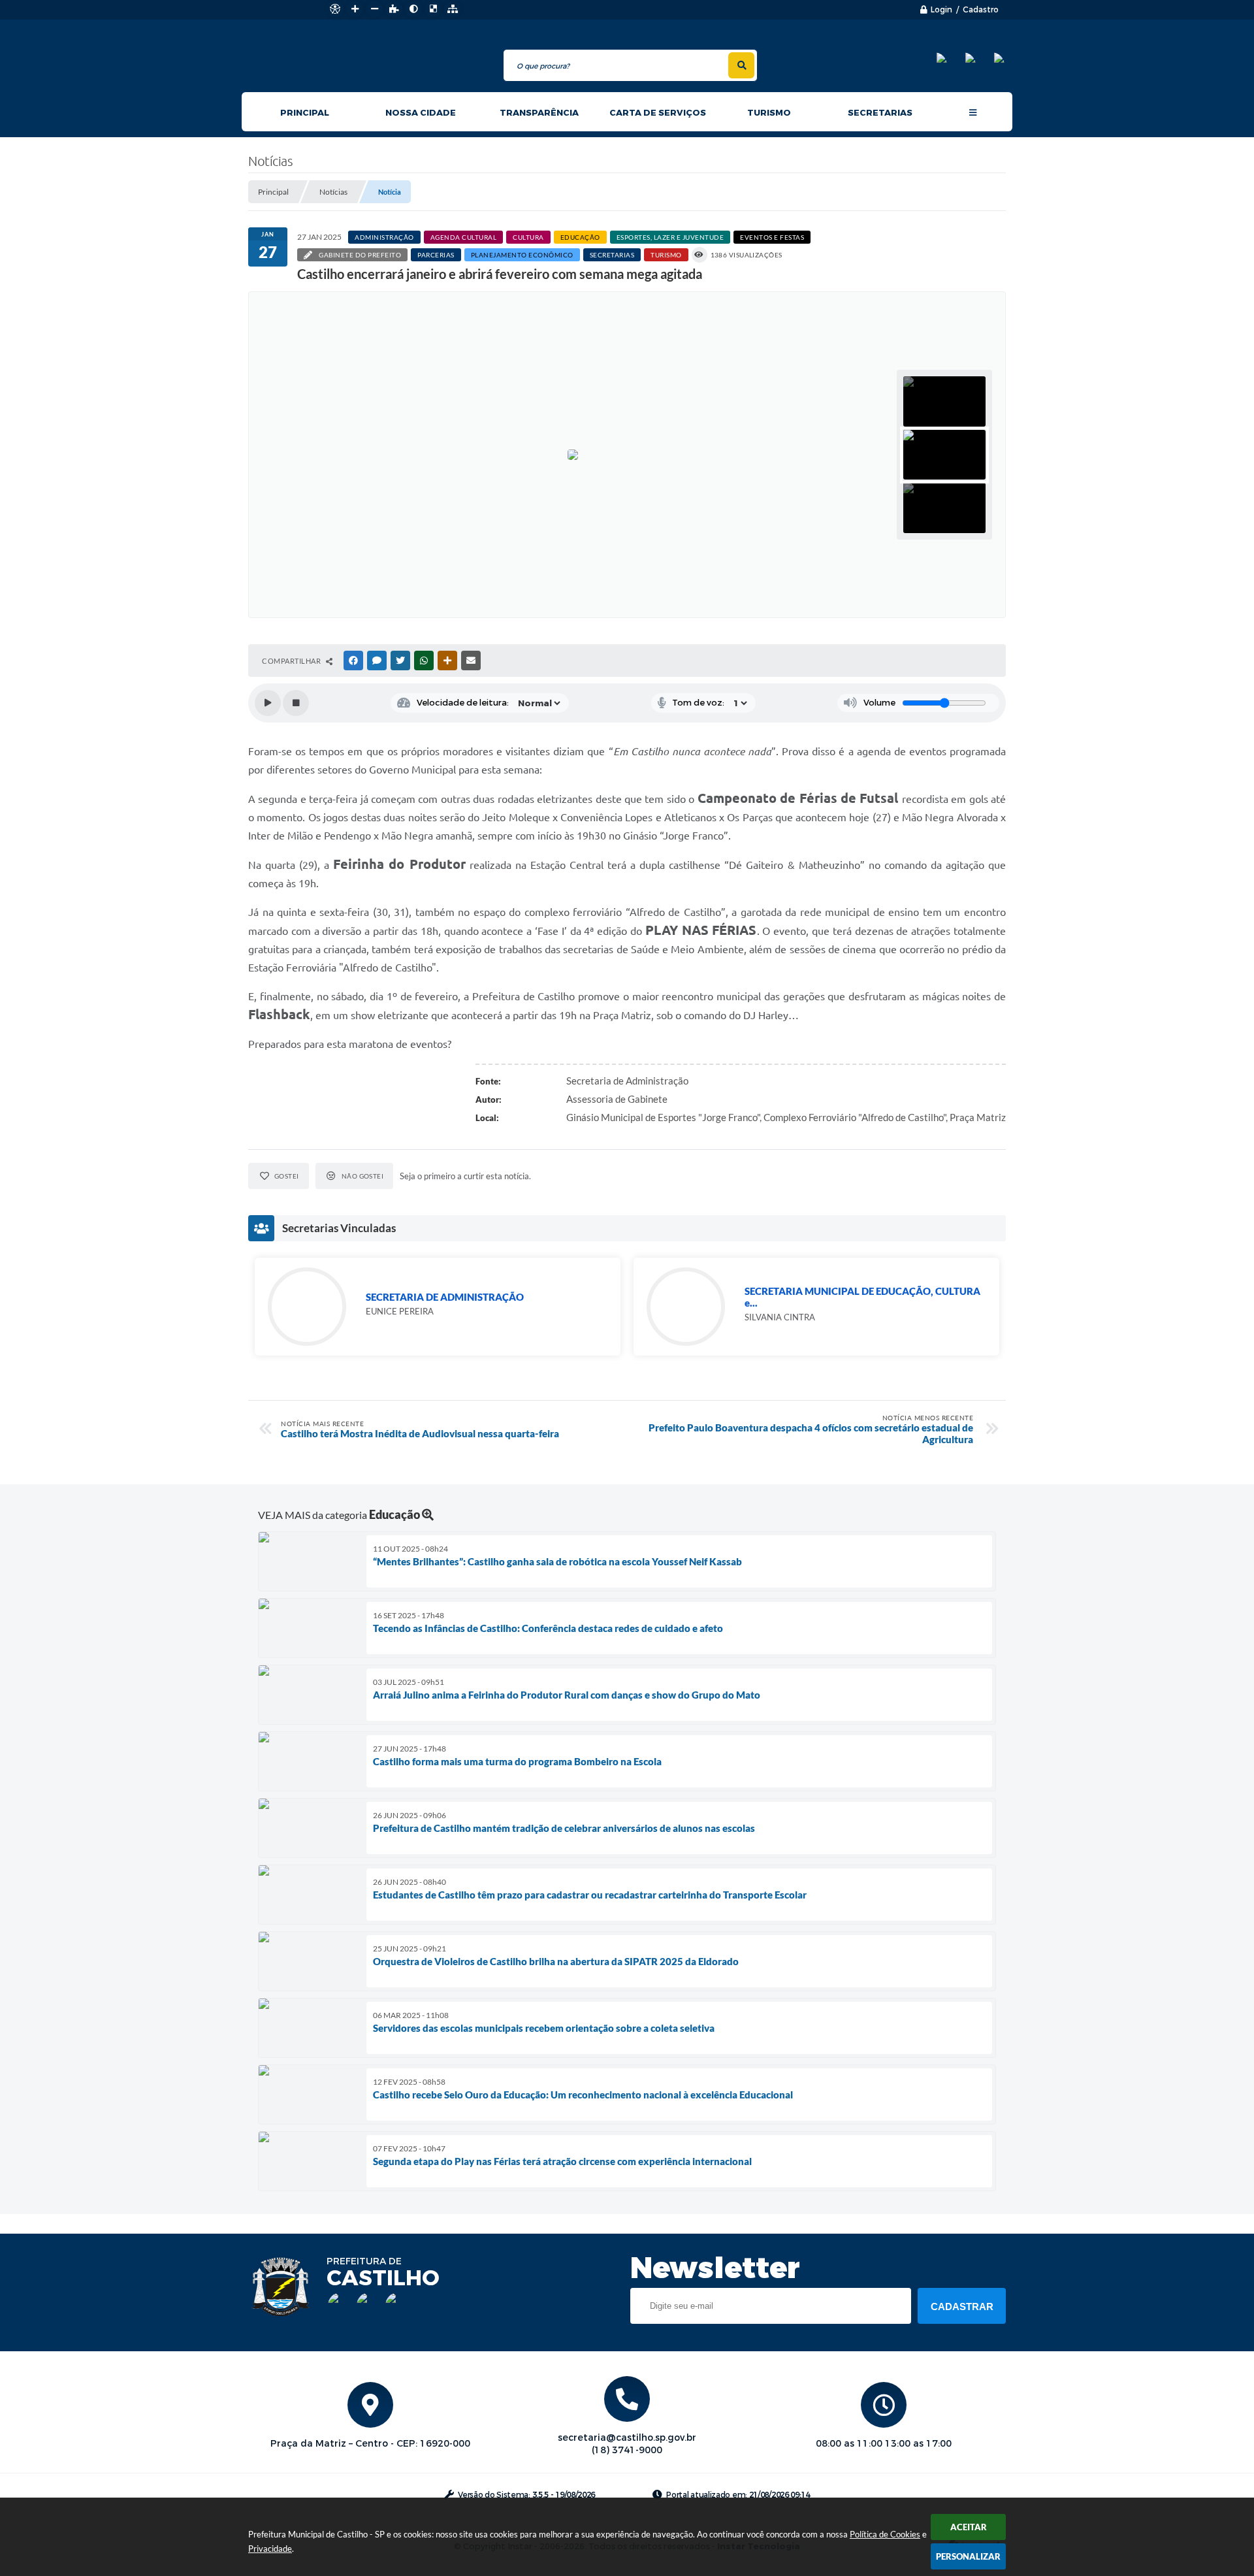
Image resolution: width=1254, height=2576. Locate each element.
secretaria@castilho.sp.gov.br (627, 2438)
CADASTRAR (962, 2307)
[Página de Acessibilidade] (335, 9)
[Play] (268, 703)
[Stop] (296, 703)
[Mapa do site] (453, 9)
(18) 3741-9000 (627, 2450)
